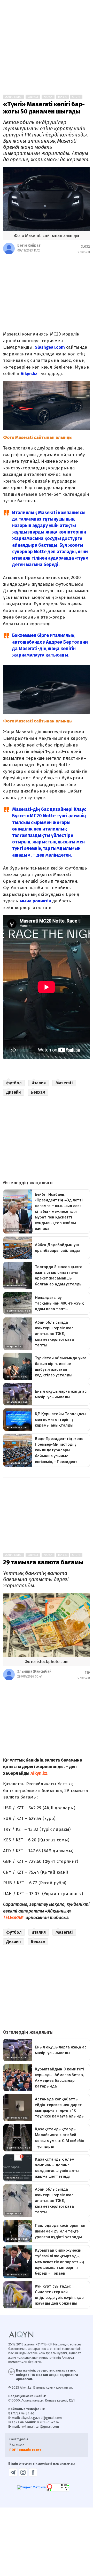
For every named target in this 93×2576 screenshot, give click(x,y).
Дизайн (14, 1092)
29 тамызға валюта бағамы (43, 1562)
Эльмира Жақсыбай (34, 1671)
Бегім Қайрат (29, 245)
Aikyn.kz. (39, 1773)
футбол (14, 1083)
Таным (62, 97)
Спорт (76, 97)
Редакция (17, 2444)
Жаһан (48, 97)
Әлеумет (33, 97)
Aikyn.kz (29, 374)
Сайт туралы (19, 2439)
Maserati (64, 1083)
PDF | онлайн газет (25, 2450)
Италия (39, 1083)
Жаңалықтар (14, 97)
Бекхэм (38, 1092)
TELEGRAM (13, 1918)
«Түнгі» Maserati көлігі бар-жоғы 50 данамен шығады (44, 108)
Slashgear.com (50, 347)
